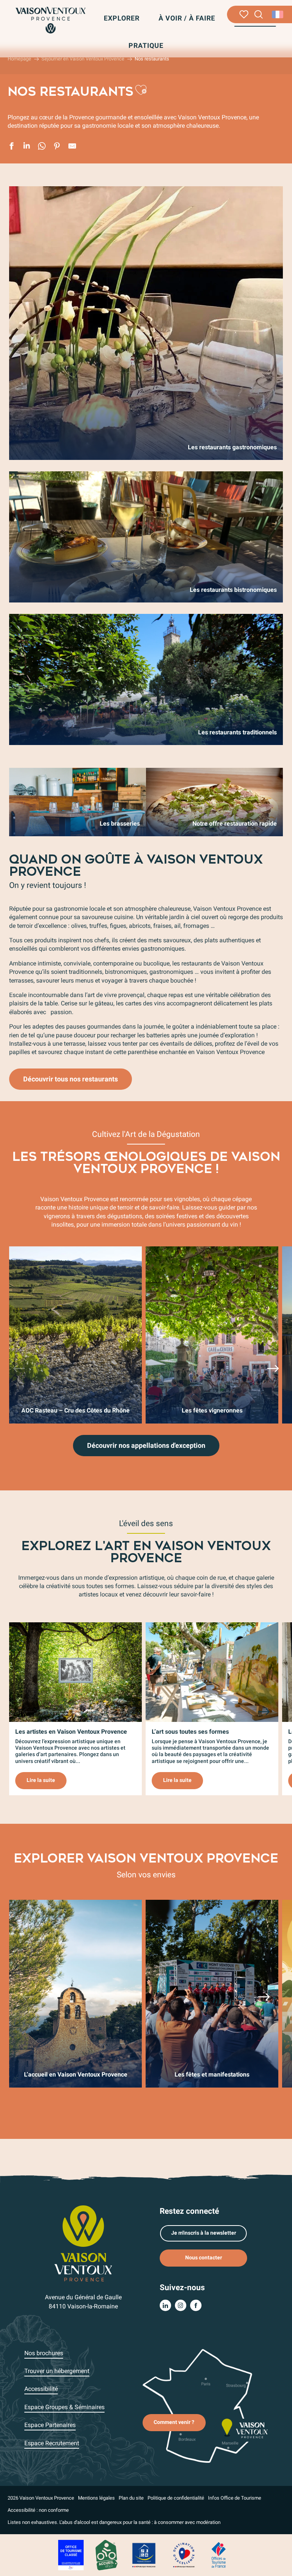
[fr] (278, 14)
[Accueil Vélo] (106, 2555)
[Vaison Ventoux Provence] (50, 20)
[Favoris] (244, 14)
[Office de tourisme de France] (219, 2555)
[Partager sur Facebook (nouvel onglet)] (11, 147)
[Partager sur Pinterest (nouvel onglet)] (57, 147)
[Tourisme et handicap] (144, 2555)
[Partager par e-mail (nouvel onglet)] (72, 147)
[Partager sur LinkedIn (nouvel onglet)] (27, 147)
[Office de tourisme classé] (71, 2555)
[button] (259, 15)
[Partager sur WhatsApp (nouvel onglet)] (42, 147)
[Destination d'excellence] (184, 2555)
